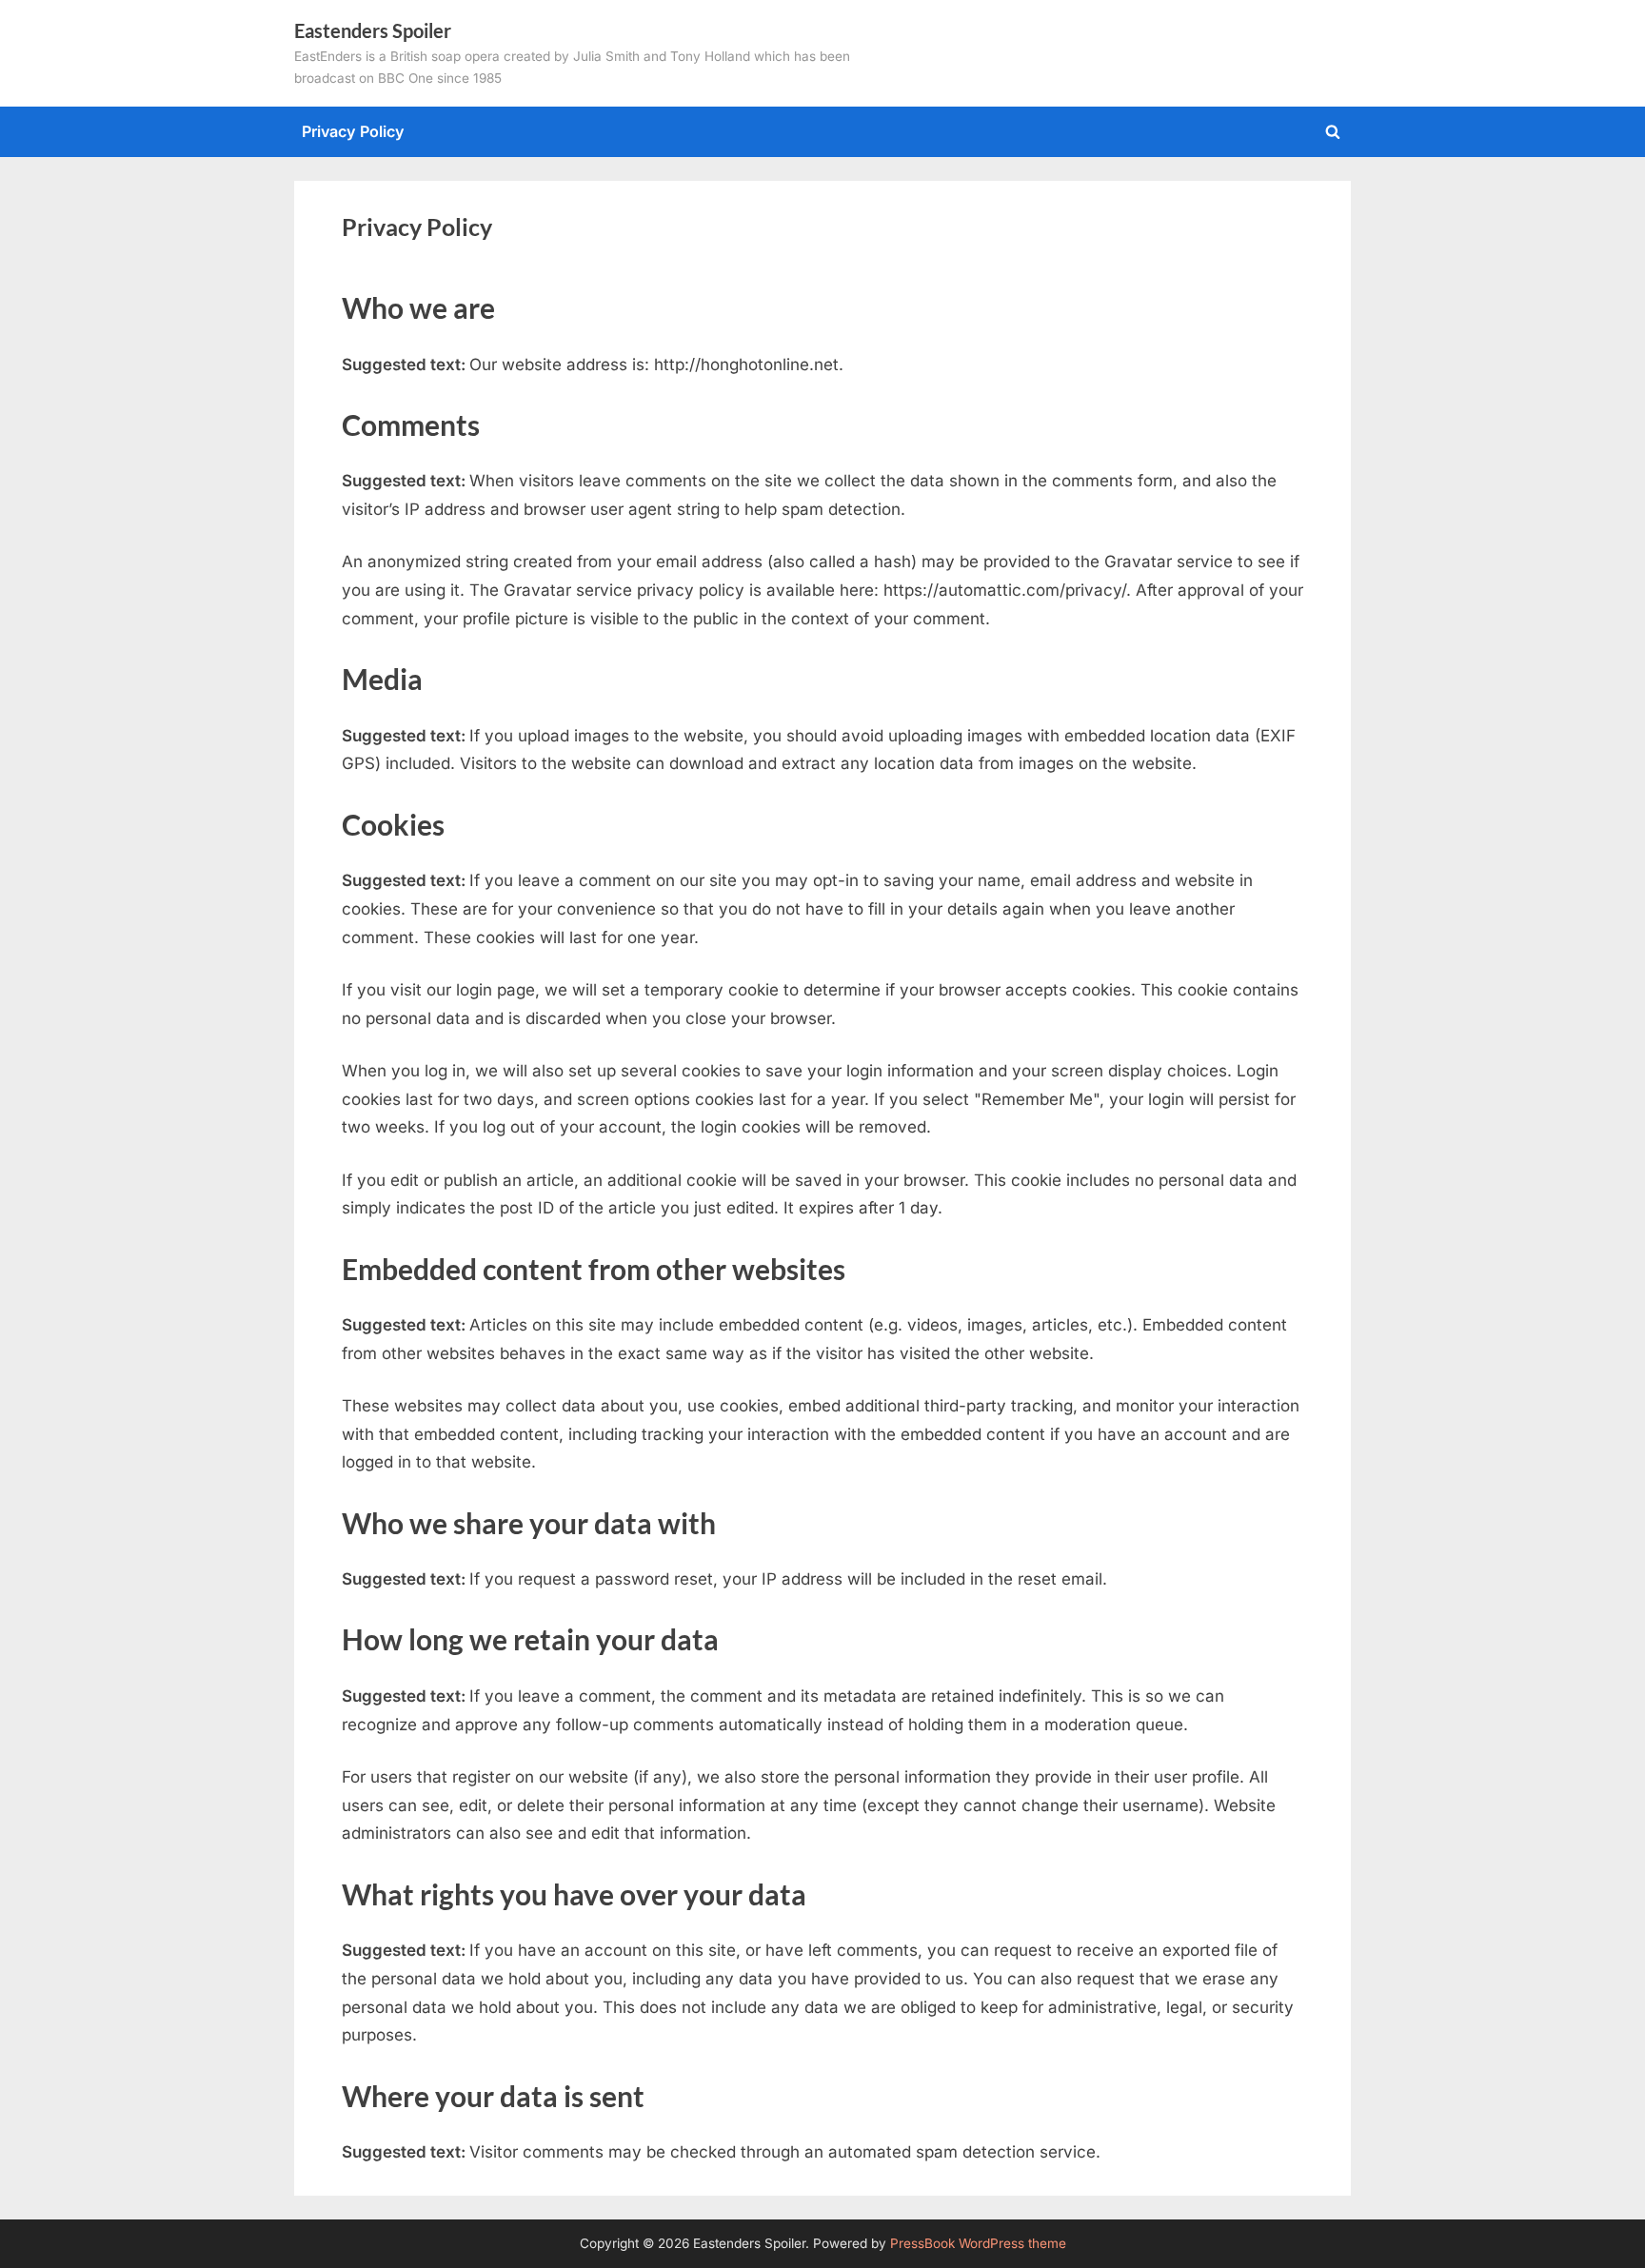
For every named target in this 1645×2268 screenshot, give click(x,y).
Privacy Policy (353, 131)
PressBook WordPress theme (978, 2243)
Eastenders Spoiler (373, 30)
